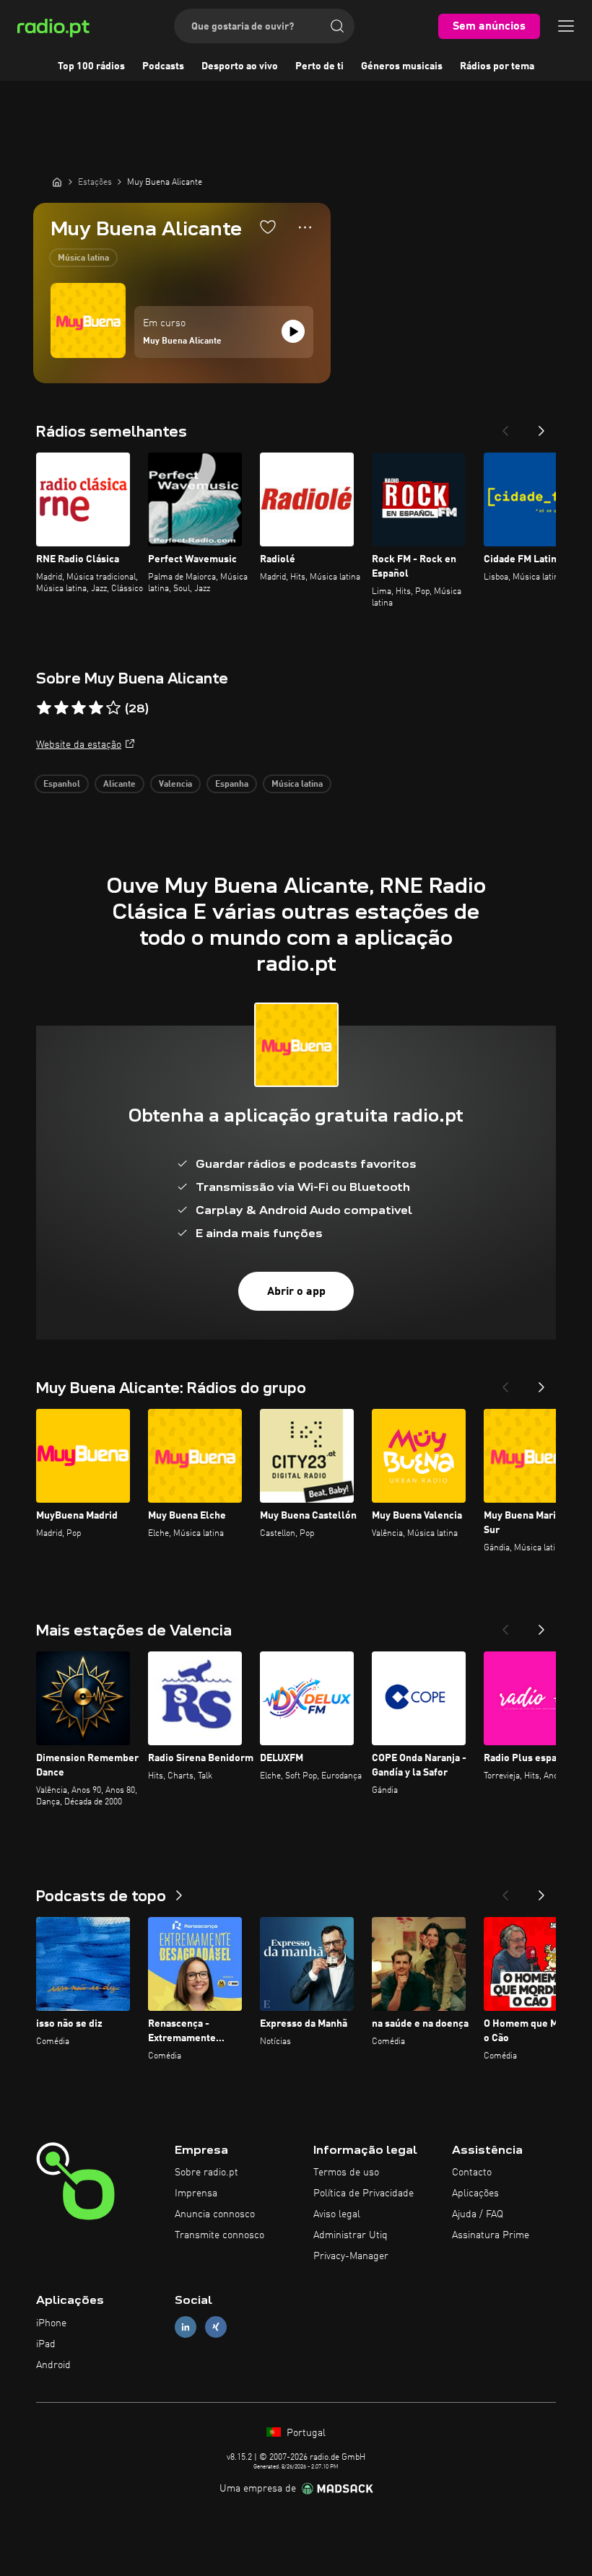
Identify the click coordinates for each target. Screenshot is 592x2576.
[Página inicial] (57, 182)
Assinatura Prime (491, 2235)
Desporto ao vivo (240, 66)
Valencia (175, 785)
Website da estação (79, 745)
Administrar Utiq (351, 2235)
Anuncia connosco (215, 2214)
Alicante (119, 785)
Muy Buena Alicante (182, 341)
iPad (46, 2344)
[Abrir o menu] (566, 26)
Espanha (232, 785)
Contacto (472, 2173)
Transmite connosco (219, 2235)
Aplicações (475, 2193)
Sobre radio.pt (206, 2173)
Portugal (305, 2433)
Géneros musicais (402, 66)
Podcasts (163, 66)
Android (53, 2365)
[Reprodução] (293, 331)
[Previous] (505, 427)
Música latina (83, 258)
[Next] (541, 427)
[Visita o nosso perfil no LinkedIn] (186, 2327)
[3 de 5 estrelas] (79, 708)
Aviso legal (337, 2214)
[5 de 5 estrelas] (113, 708)
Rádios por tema (497, 66)
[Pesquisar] (337, 26)
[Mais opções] (305, 227)
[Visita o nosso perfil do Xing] (216, 2327)
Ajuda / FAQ (478, 2214)
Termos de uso (346, 2173)
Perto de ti (319, 66)
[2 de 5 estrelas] (61, 708)
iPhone (51, 2323)
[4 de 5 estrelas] (96, 708)
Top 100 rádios (91, 66)
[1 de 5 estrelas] (44, 708)
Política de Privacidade (364, 2193)
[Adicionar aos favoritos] (268, 227)
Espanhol (62, 785)
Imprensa (196, 2193)
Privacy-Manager (351, 2256)
